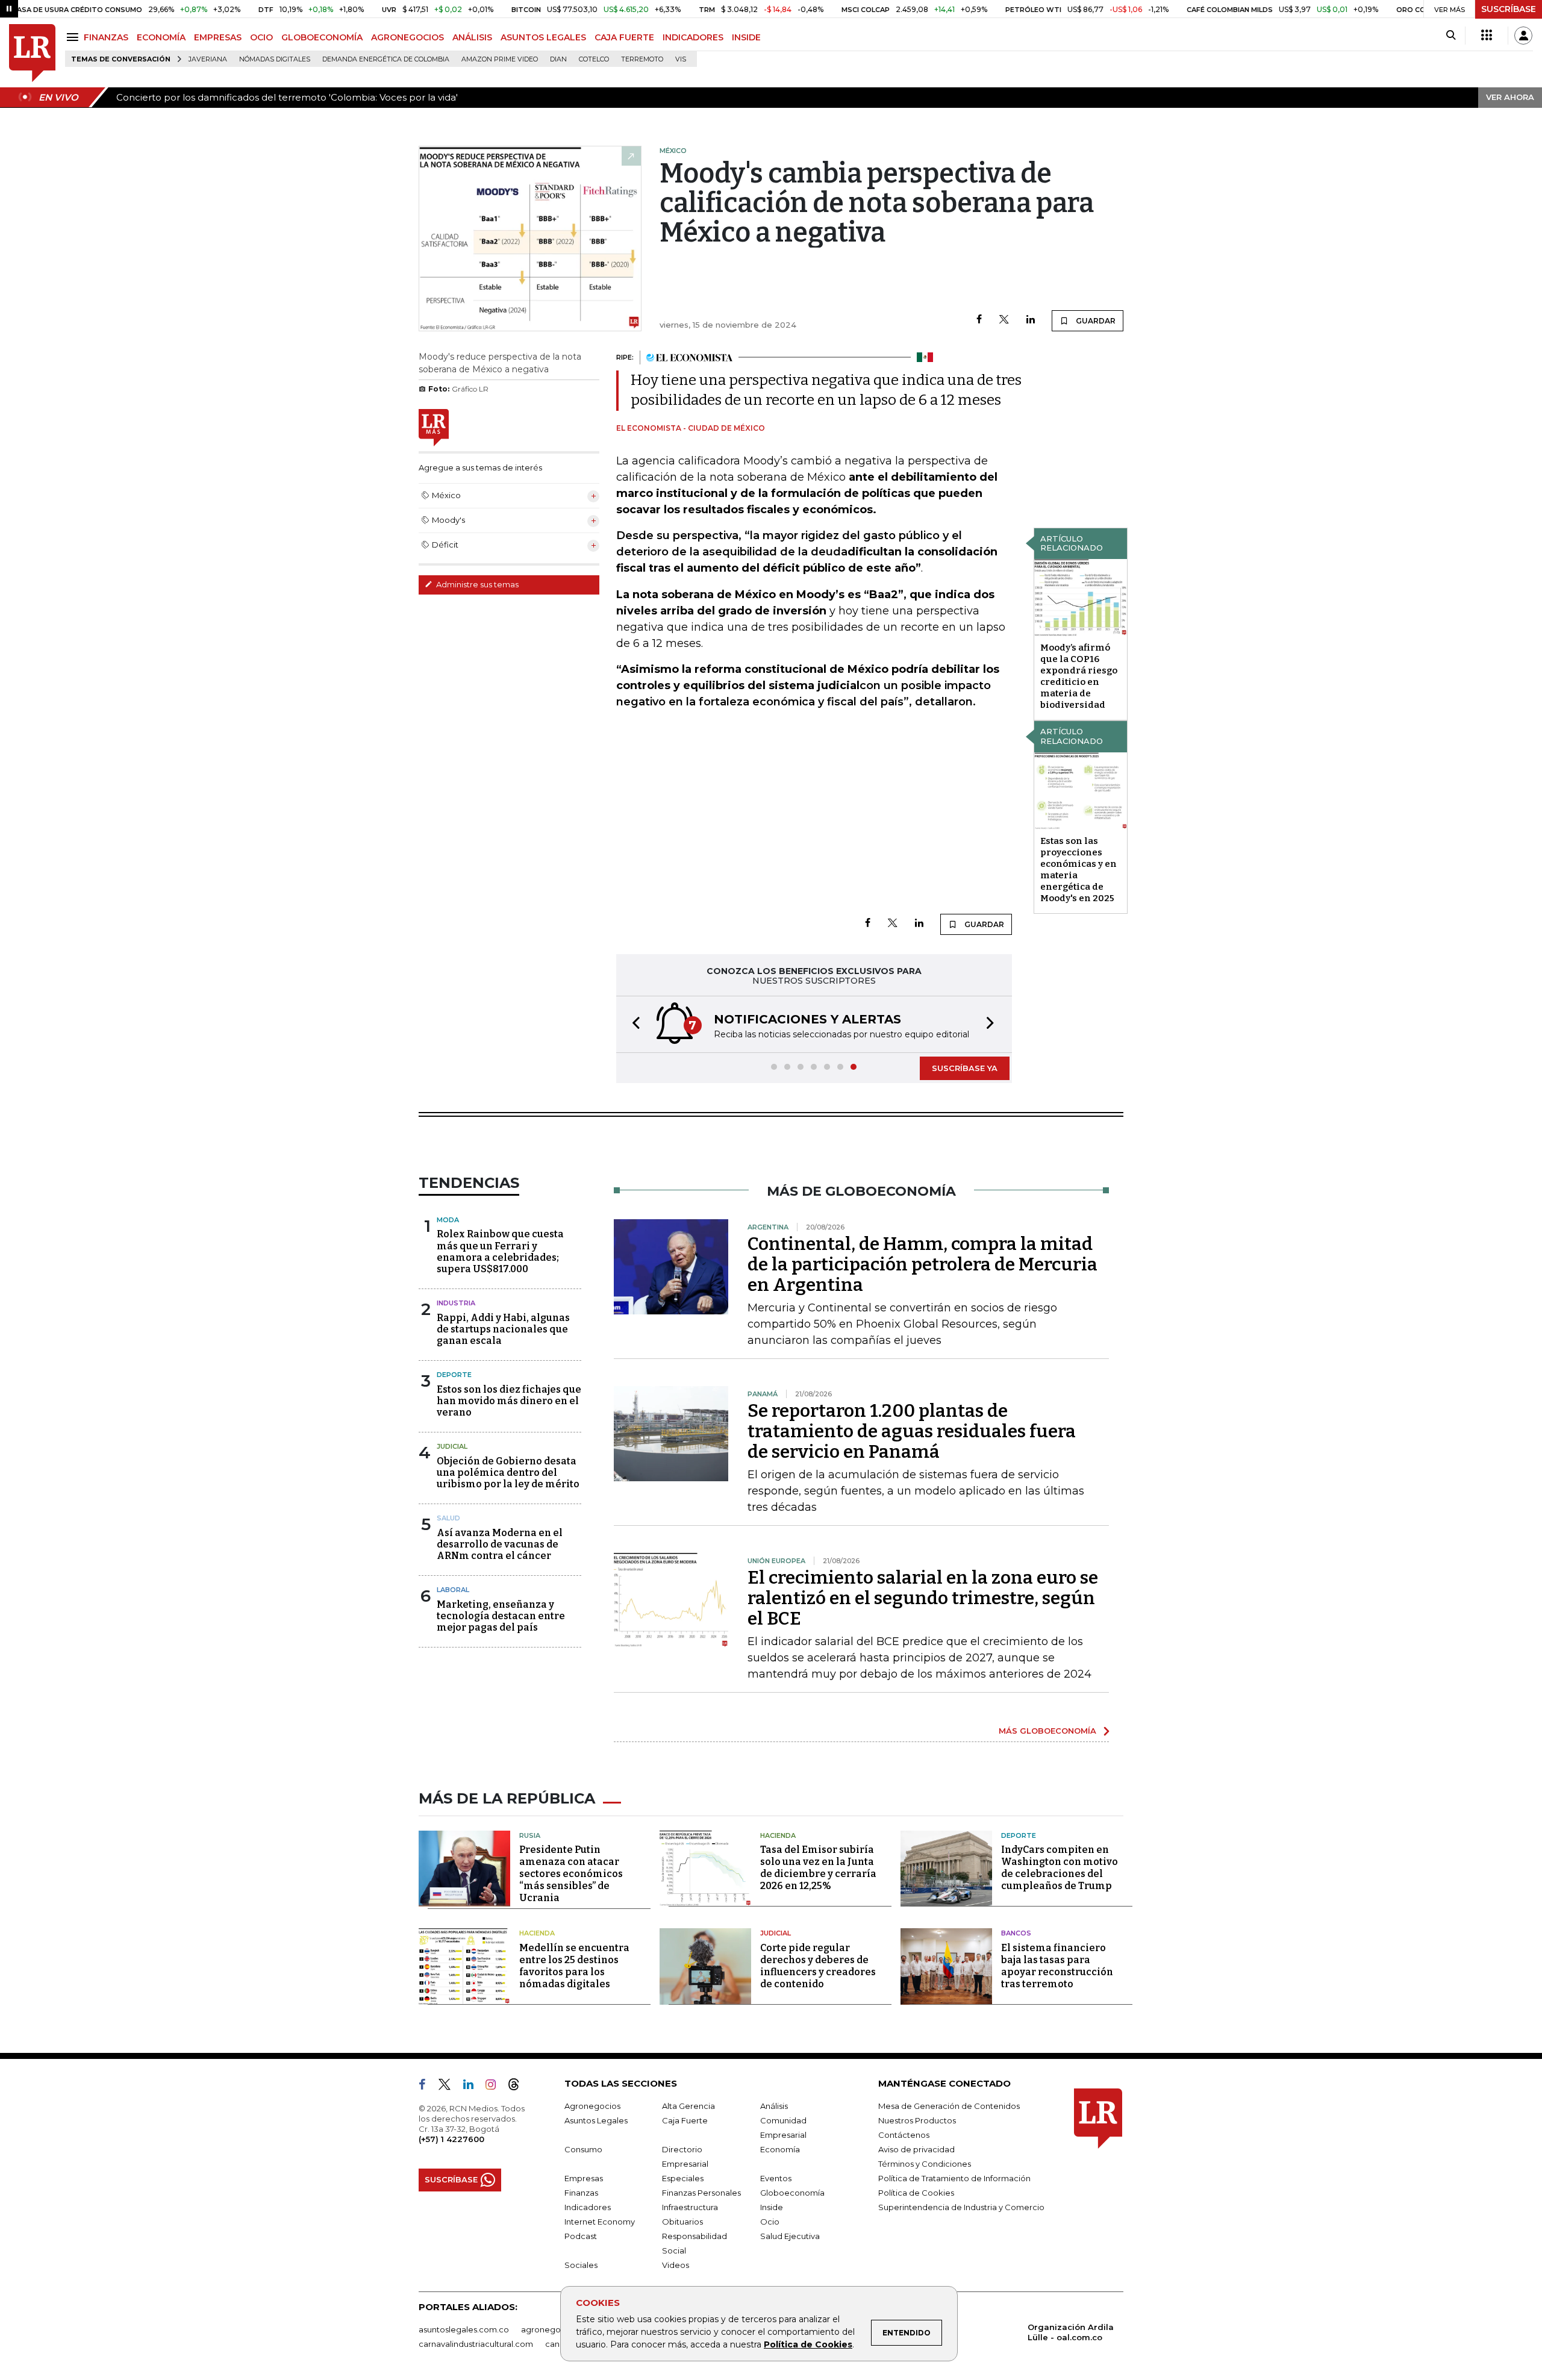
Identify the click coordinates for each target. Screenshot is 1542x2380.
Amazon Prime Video (500, 59)
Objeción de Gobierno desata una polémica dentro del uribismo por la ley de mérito (508, 1473)
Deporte (454, 1375)
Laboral (453, 1590)
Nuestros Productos (917, 2120)
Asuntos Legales (596, 2120)
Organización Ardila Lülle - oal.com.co (1071, 2332)
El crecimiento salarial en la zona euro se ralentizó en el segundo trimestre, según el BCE (923, 1598)
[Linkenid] (473, 2087)
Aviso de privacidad (916, 2149)
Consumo (583, 2149)
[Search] (1451, 36)
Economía (780, 2149)
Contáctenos (904, 2135)
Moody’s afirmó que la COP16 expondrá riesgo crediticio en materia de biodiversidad (1079, 676)
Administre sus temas (476, 584)
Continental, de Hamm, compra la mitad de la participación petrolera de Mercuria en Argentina (922, 1264)
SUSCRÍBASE (1509, 9)
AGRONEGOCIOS (407, 37)
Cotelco (594, 59)
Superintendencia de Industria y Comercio (961, 2207)
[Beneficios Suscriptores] (1487, 36)
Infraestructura (690, 2207)
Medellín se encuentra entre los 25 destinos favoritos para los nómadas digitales (574, 1966)
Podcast (581, 2236)
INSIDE (746, 37)
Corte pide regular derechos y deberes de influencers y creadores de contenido (818, 1966)
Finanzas (581, 2193)
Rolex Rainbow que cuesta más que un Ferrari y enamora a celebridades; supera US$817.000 (500, 1251)
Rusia (530, 1835)
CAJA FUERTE (624, 37)
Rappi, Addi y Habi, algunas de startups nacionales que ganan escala (503, 1329)
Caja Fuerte (685, 2120)
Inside (772, 2207)
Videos (676, 2265)
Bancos (1016, 1933)
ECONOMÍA (161, 37)
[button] (632, 1024)
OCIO (261, 37)
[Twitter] (1004, 320)
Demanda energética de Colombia (386, 59)
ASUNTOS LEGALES (543, 37)
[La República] (32, 53)
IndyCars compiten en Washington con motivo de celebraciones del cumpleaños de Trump (1060, 1868)
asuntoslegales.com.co (464, 2329)
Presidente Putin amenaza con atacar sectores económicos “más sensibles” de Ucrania (571, 1874)
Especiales (683, 2178)
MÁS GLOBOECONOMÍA (1047, 1731)
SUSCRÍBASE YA (965, 1068)
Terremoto (642, 59)
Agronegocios (592, 2106)
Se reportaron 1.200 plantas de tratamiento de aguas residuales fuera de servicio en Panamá (912, 1431)
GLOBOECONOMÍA (322, 37)
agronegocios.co (555, 2329)
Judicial (452, 1446)
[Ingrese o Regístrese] (1523, 36)
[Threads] (519, 2087)
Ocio (770, 2222)
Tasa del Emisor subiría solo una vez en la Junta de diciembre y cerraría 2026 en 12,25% (818, 1868)
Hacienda (778, 1835)
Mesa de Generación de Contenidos (949, 2106)
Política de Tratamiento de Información (954, 2178)
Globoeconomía (792, 2193)
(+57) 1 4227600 (451, 2139)
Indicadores (588, 2207)
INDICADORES (693, 37)
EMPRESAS (218, 37)
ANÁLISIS (472, 37)
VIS (681, 59)
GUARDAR (1095, 321)
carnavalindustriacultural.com (476, 2344)
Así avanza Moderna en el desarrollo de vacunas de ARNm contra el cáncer (500, 1544)
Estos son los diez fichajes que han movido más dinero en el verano (509, 1401)
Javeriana (208, 59)
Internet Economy (600, 2222)
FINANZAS (106, 37)
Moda (448, 1220)
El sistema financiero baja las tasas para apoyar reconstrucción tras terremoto (1057, 1966)
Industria (456, 1303)
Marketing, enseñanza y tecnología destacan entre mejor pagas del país (501, 1616)
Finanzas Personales (701, 2193)
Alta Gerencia (688, 2106)
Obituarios (682, 2222)
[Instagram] (495, 2087)
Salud (448, 1518)
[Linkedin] (1031, 320)
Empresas (584, 2178)
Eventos (776, 2178)
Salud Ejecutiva (790, 2236)
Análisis (774, 2106)
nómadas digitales (275, 59)
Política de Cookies (808, 2344)
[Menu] (74, 37)
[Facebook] (979, 320)
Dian (558, 59)
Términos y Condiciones (925, 2164)
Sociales (581, 2265)
